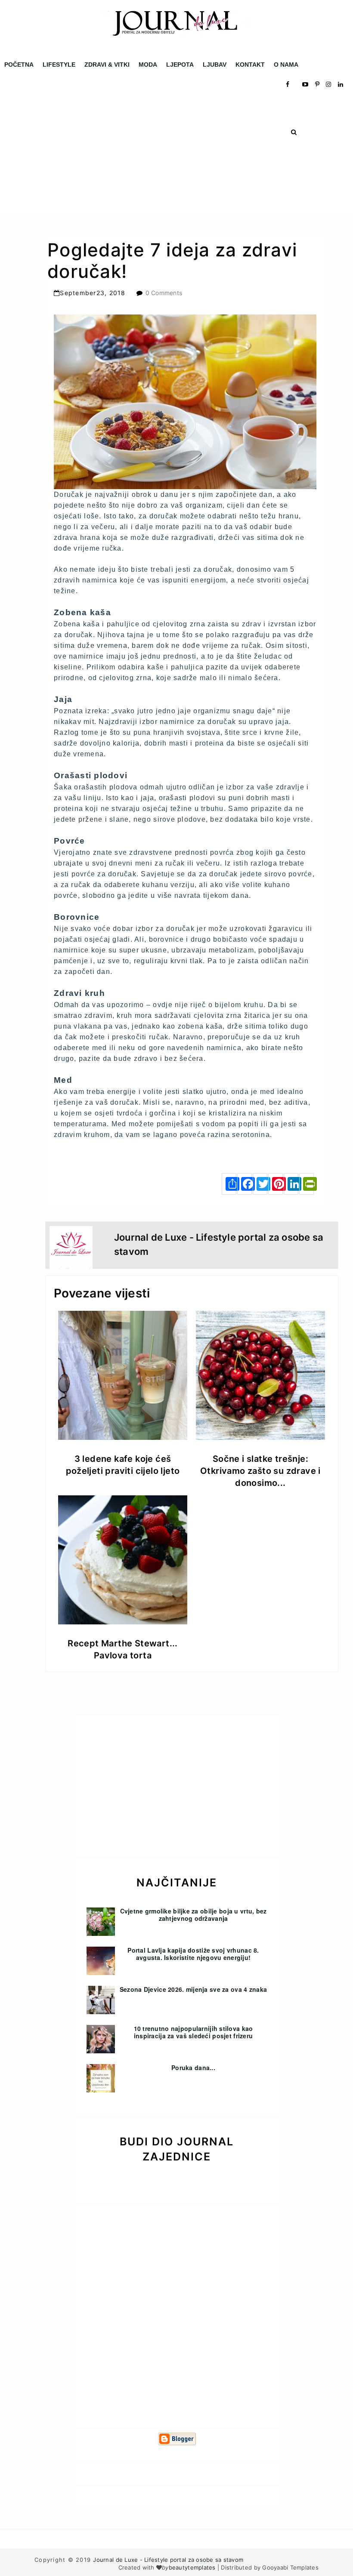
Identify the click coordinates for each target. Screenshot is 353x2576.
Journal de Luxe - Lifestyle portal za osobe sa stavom (168, 2560)
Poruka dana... (193, 2068)
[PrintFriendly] (307, 1184)
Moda (148, 65)
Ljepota (180, 65)
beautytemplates (192, 2567)
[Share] (229, 1184)
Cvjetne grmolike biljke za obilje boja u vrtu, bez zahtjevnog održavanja (194, 1915)
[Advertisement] (176, 155)
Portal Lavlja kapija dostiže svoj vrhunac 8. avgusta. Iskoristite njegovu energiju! (193, 1954)
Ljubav (215, 65)
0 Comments (164, 293)
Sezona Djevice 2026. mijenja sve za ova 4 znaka (193, 1989)
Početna (19, 65)
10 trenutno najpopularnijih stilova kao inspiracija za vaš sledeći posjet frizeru (194, 2032)
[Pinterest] (276, 1184)
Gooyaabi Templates (290, 2567)
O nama (286, 65)
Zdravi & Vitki (107, 65)
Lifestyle (59, 65)
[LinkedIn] (291, 1184)
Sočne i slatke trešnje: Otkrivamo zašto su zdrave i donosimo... (260, 1471)
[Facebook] (245, 1184)
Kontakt (250, 65)
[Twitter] (260, 1184)
